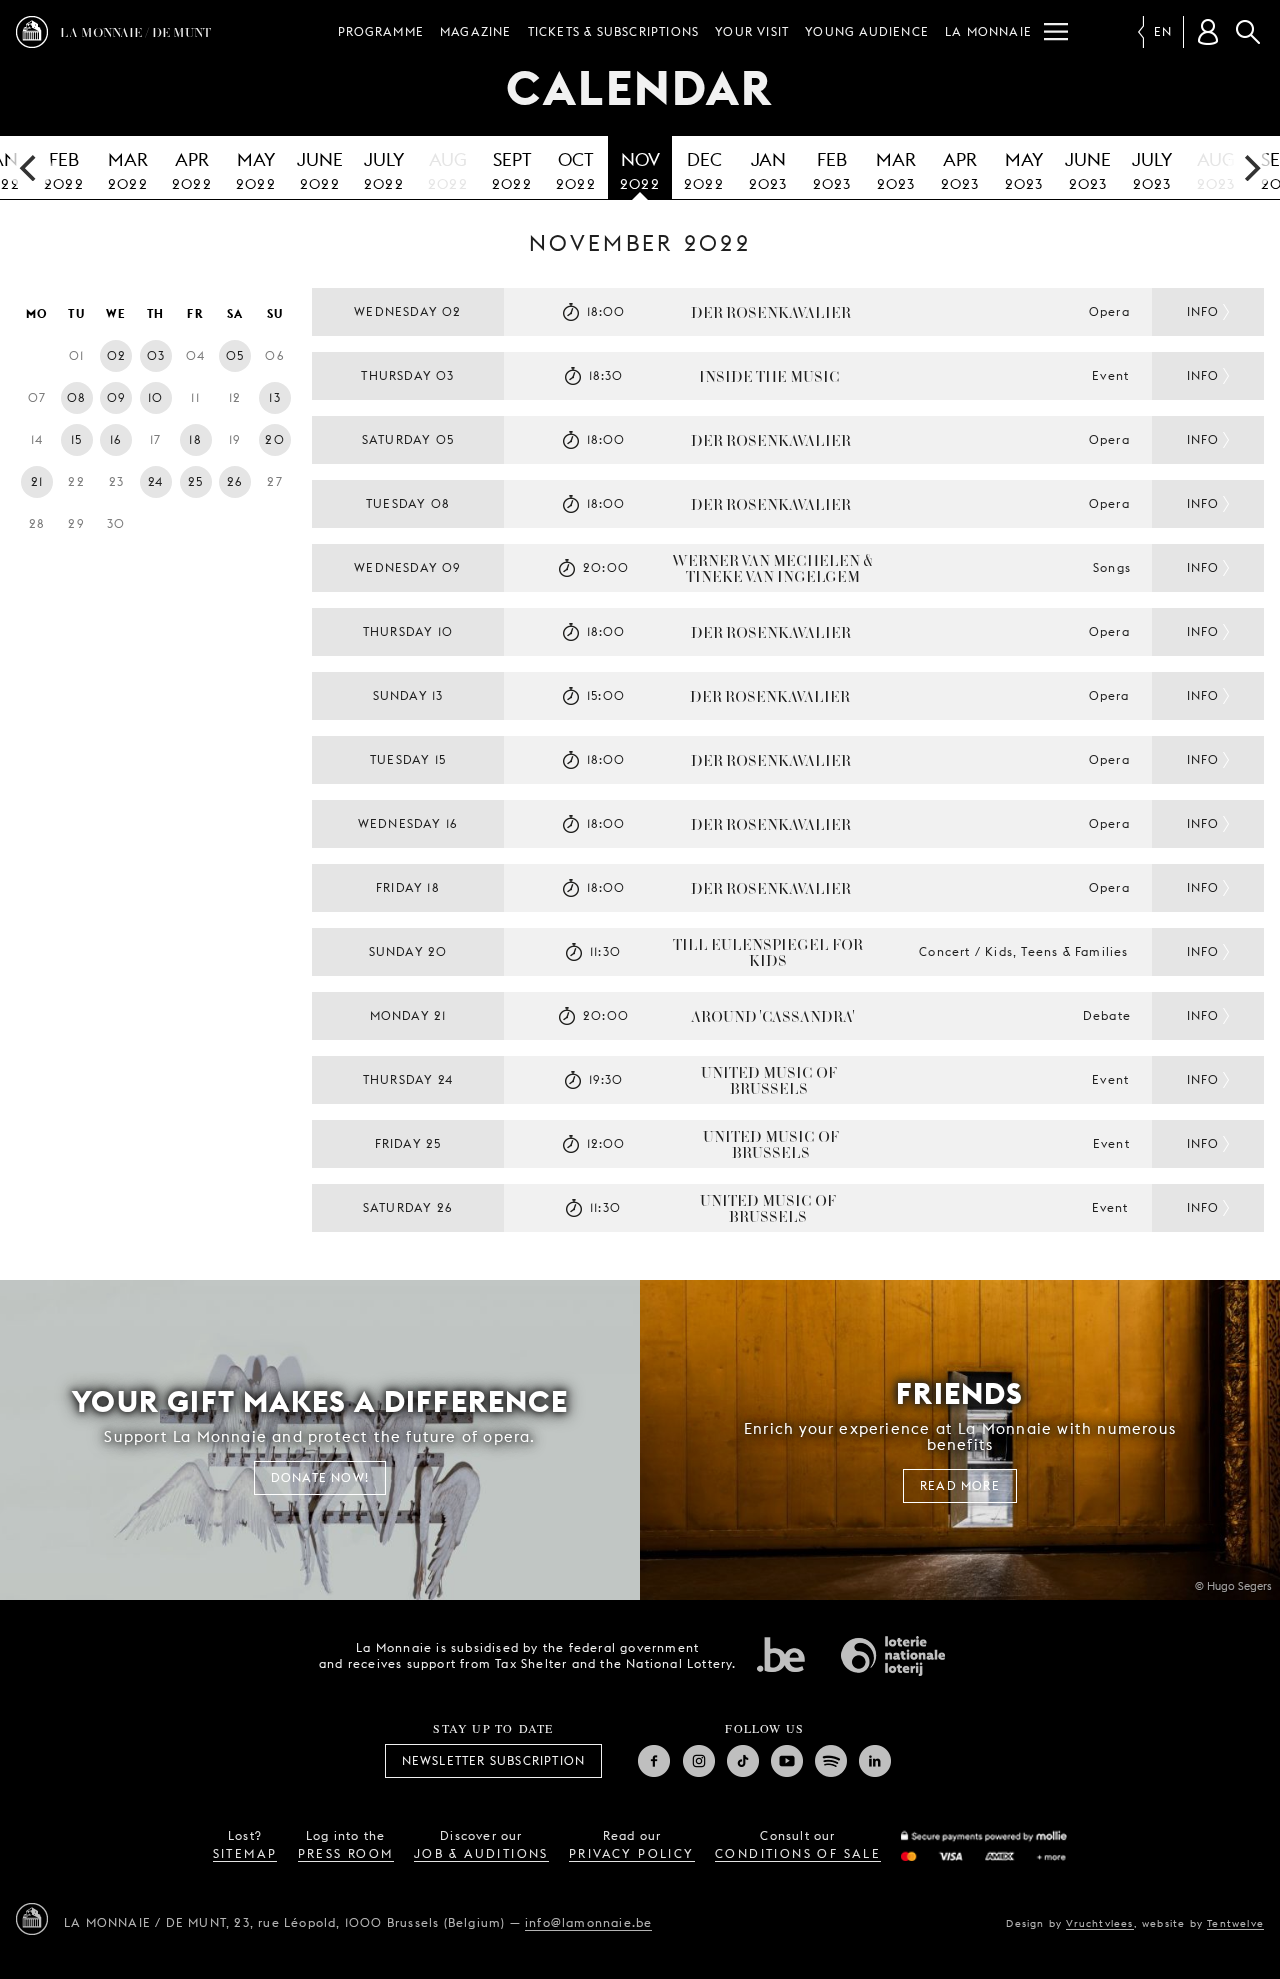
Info (1203, 311)
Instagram (699, 1761)
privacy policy (632, 1853)
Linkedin (875, 1761)
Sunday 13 (408, 695)
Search (1248, 32)
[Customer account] (1208, 32)
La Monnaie (988, 31)
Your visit (752, 31)
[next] (1250, 168)
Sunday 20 (408, 951)
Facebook (654, 1761)
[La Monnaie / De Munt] (32, 1919)
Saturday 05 (408, 439)
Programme (381, 31)
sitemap (245, 1853)
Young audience (867, 31)
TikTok (743, 1761)
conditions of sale (798, 1853)
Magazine (476, 31)
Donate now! (320, 1477)
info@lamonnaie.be (588, 1922)
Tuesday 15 (408, 759)
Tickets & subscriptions (614, 31)
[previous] (30, 168)
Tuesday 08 (408, 503)
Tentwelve (1235, 1923)
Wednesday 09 (407, 567)
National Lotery (893, 1656)
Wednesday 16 (408, 823)
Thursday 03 (407, 375)
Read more (960, 1485)
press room (346, 1853)
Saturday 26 (408, 1207)
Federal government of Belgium (781, 1654)
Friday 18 (408, 887)
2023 (768, 170)
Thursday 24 (408, 1079)
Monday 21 (408, 1015)
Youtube (787, 1761)
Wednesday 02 (407, 311)
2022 (64, 170)
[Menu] (1056, 32)
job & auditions (481, 1853)
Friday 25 (408, 1143)
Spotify (831, 1761)
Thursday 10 (408, 631)
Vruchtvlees (1099, 1923)
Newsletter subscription (494, 1760)
